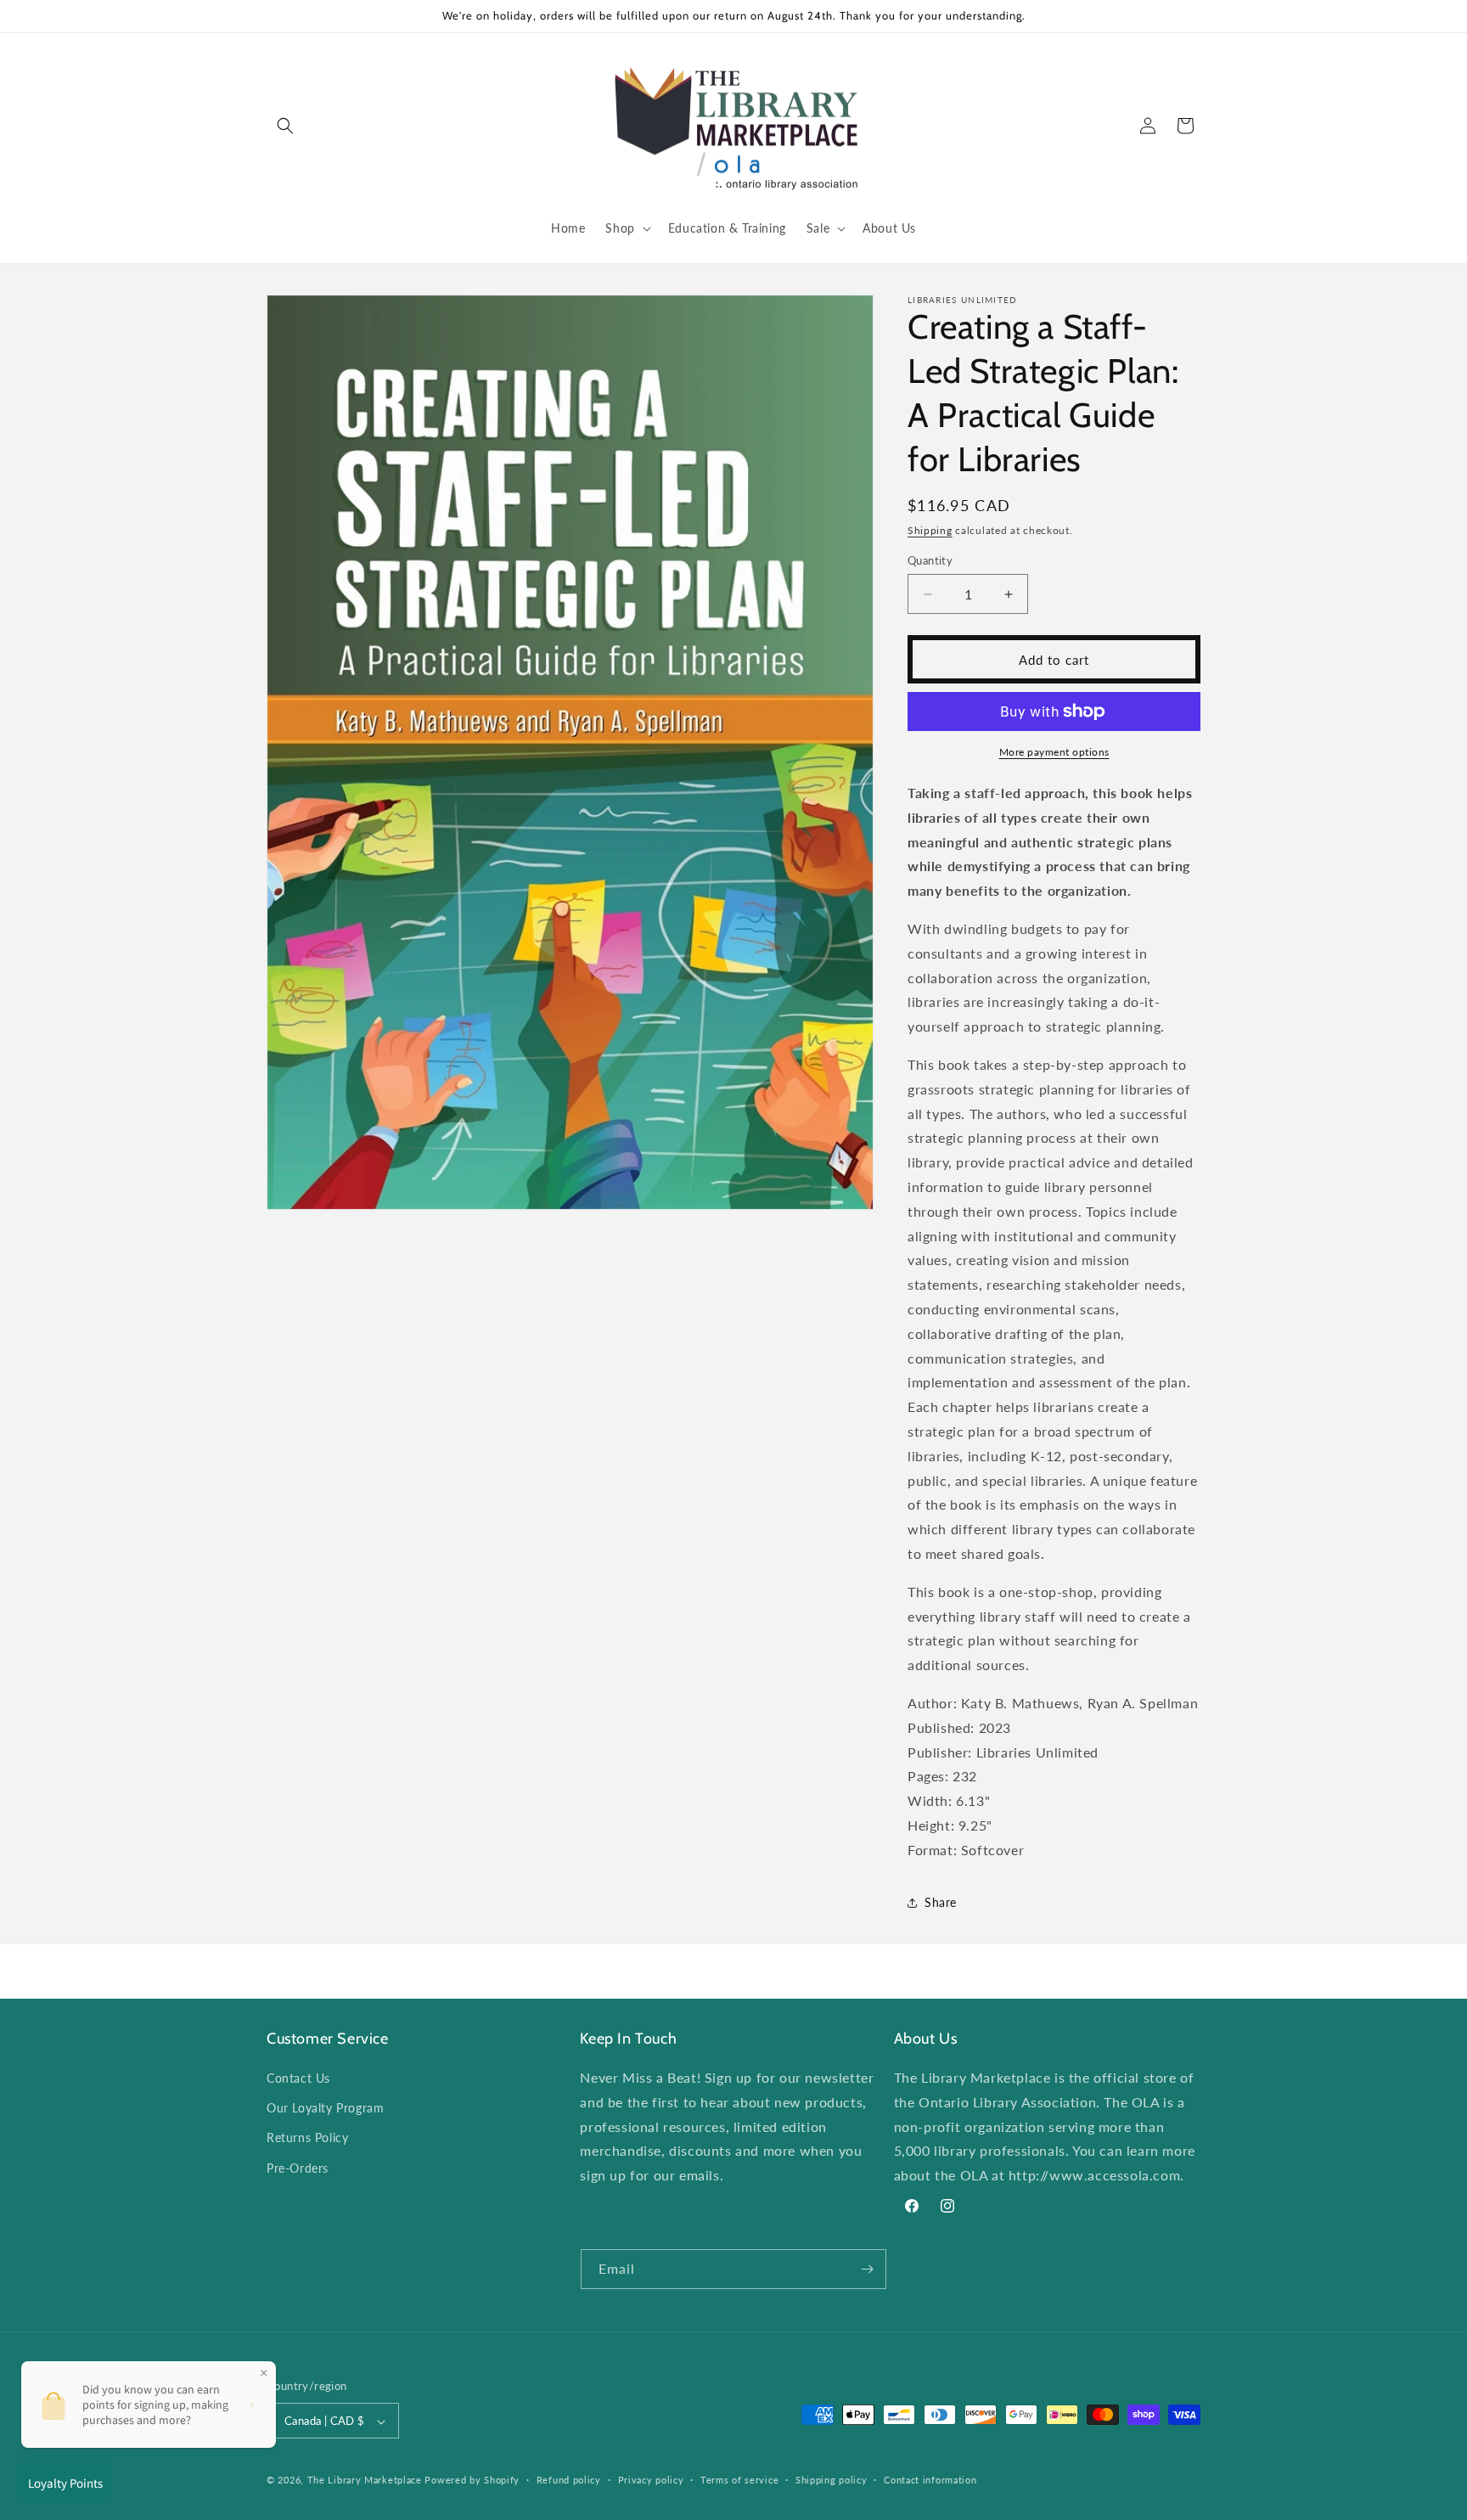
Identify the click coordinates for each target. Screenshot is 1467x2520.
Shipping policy (832, 2480)
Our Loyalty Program (325, 2108)
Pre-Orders (298, 2168)
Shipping (930, 530)
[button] (285, 126)
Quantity (930, 560)
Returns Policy (307, 2138)
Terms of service (739, 2480)
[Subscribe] (867, 2269)
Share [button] (941, 1902)
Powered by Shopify (472, 2481)
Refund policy (569, 2480)
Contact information (930, 2480)
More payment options (1054, 752)
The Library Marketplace (365, 2481)
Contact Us (298, 2078)
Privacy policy (651, 2480)
